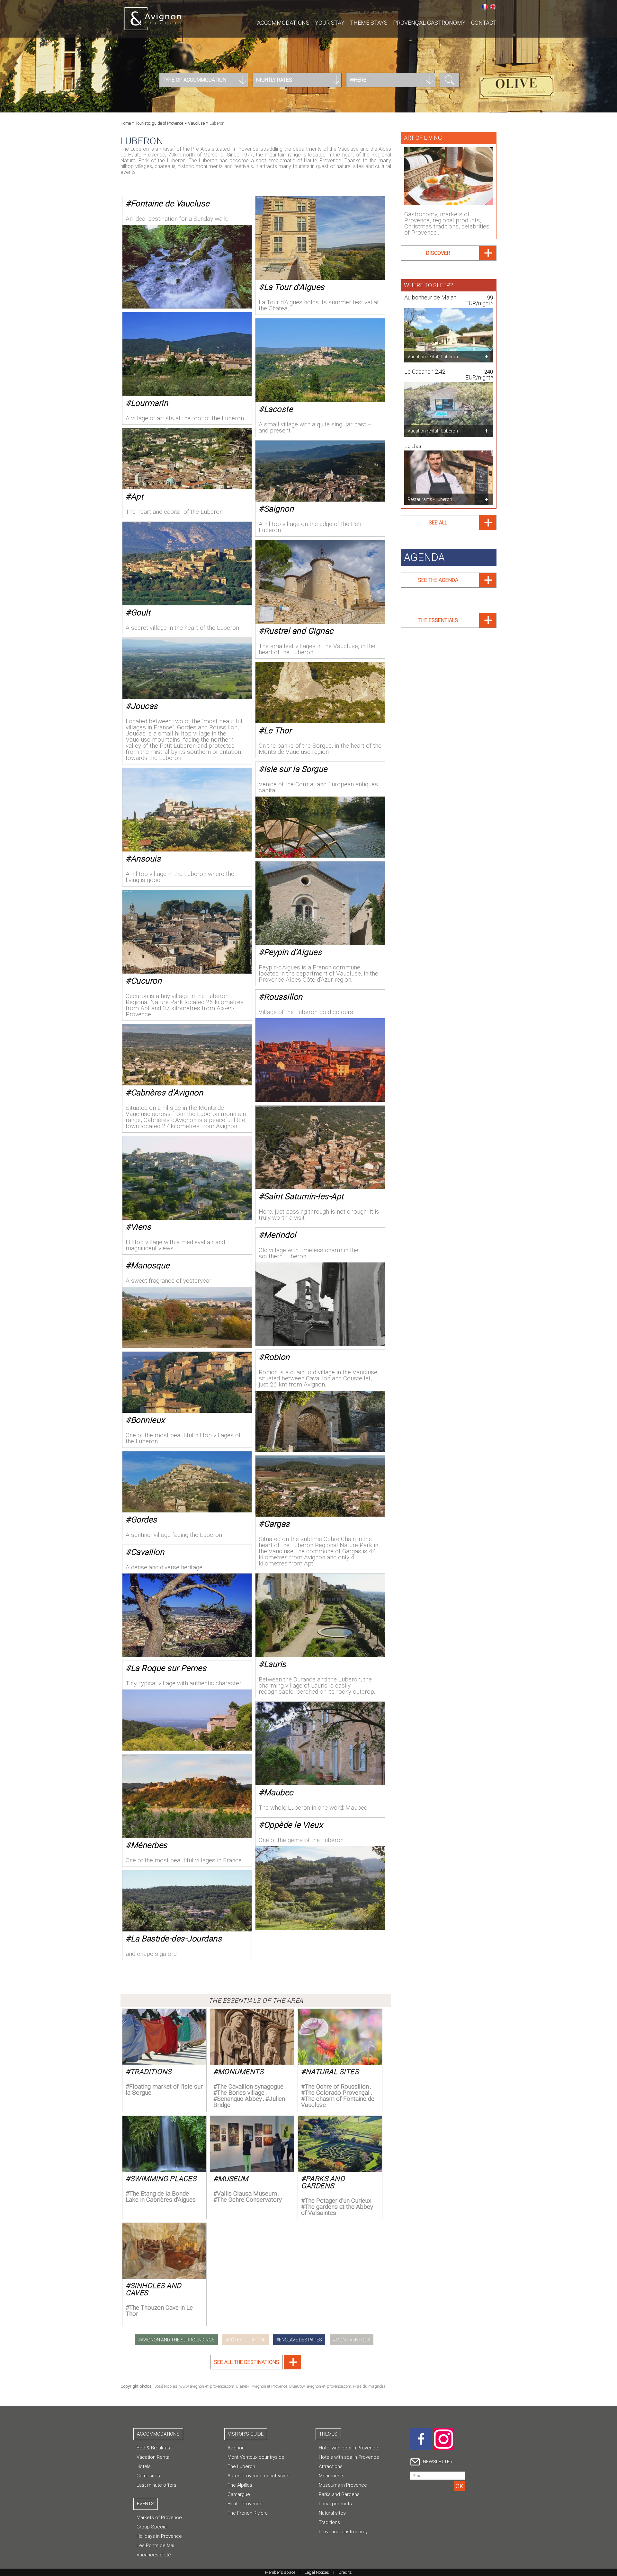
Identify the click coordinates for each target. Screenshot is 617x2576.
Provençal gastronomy (429, 23)
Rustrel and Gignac (299, 631)
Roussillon (283, 997)
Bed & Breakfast (154, 2448)
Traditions (151, 2072)
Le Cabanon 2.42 (425, 372)
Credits (345, 2572)
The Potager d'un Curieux (338, 2201)
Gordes (144, 1520)
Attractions (331, 2466)
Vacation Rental (153, 2457)
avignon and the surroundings (178, 2340)
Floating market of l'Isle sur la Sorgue (164, 2090)
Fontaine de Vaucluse (170, 204)
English (493, 7)
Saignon (279, 509)
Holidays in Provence (159, 2536)
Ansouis (146, 859)
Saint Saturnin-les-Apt (304, 1196)
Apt (137, 497)
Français (485, 7)
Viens (141, 1227)
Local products (335, 2504)
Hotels (144, 2466)
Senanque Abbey (239, 2099)
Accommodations (283, 23)
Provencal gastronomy (343, 2532)
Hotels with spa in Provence (349, 2457)
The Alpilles (240, 2485)
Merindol (280, 1235)
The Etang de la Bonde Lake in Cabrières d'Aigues (161, 2197)
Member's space (280, 2572)
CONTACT (484, 23)
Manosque (150, 1266)
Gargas (277, 1524)
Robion (277, 1357)
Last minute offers (156, 2485)
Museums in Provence (343, 2485)
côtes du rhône (247, 2340)
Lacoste (278, 409)
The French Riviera (248, 2513)
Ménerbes (149, 1845)
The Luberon (241, 2466)
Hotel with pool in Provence (349, 2448)
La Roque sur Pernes (169, 1668)
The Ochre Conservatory (249, 2200)
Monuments (241, 2072)
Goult (141, 613)
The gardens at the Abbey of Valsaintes (337, 2210)
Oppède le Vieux (293, 1825)
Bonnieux (148, 1420)
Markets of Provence (159, 2518)
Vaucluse (196, 123)
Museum (233, 2179)
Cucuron (146, 981)
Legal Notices (317, 2572)
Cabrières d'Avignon (167, 1093)
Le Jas (413, 446)
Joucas (144, 706)
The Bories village (241, 2093)
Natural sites (332, 2072)
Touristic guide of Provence (159, 123)
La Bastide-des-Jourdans (176, 1939)
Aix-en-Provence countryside (259, 2476)
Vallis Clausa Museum (247, 2193)
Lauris (275, 1664)
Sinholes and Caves (153, 2289)
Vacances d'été (154, 2555)
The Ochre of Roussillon (337, 2086)
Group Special (152, 2527)
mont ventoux (353, 2340)
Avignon (236, 2448)
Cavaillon (148, 1552)
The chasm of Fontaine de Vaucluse (338, 2102)
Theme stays (369, 23)
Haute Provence (245, 2504)
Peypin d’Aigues (293, 952)
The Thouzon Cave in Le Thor (159, 2311)
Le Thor (278, 731)
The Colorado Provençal (337, 2093)
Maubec (279, 1792)
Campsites (148, 2476)
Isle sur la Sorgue (296, 769)
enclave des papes (300, 2340)
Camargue (239, 2494)
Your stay (330, 23)
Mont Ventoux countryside (256, 2457)
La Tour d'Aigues (294, 287)
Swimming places (163, 2179)
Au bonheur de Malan (430, 297)
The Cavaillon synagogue (250, 2086)
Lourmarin (150, 403)
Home (126, 123)
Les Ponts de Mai (155, 2545)
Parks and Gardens (323, 2182)
